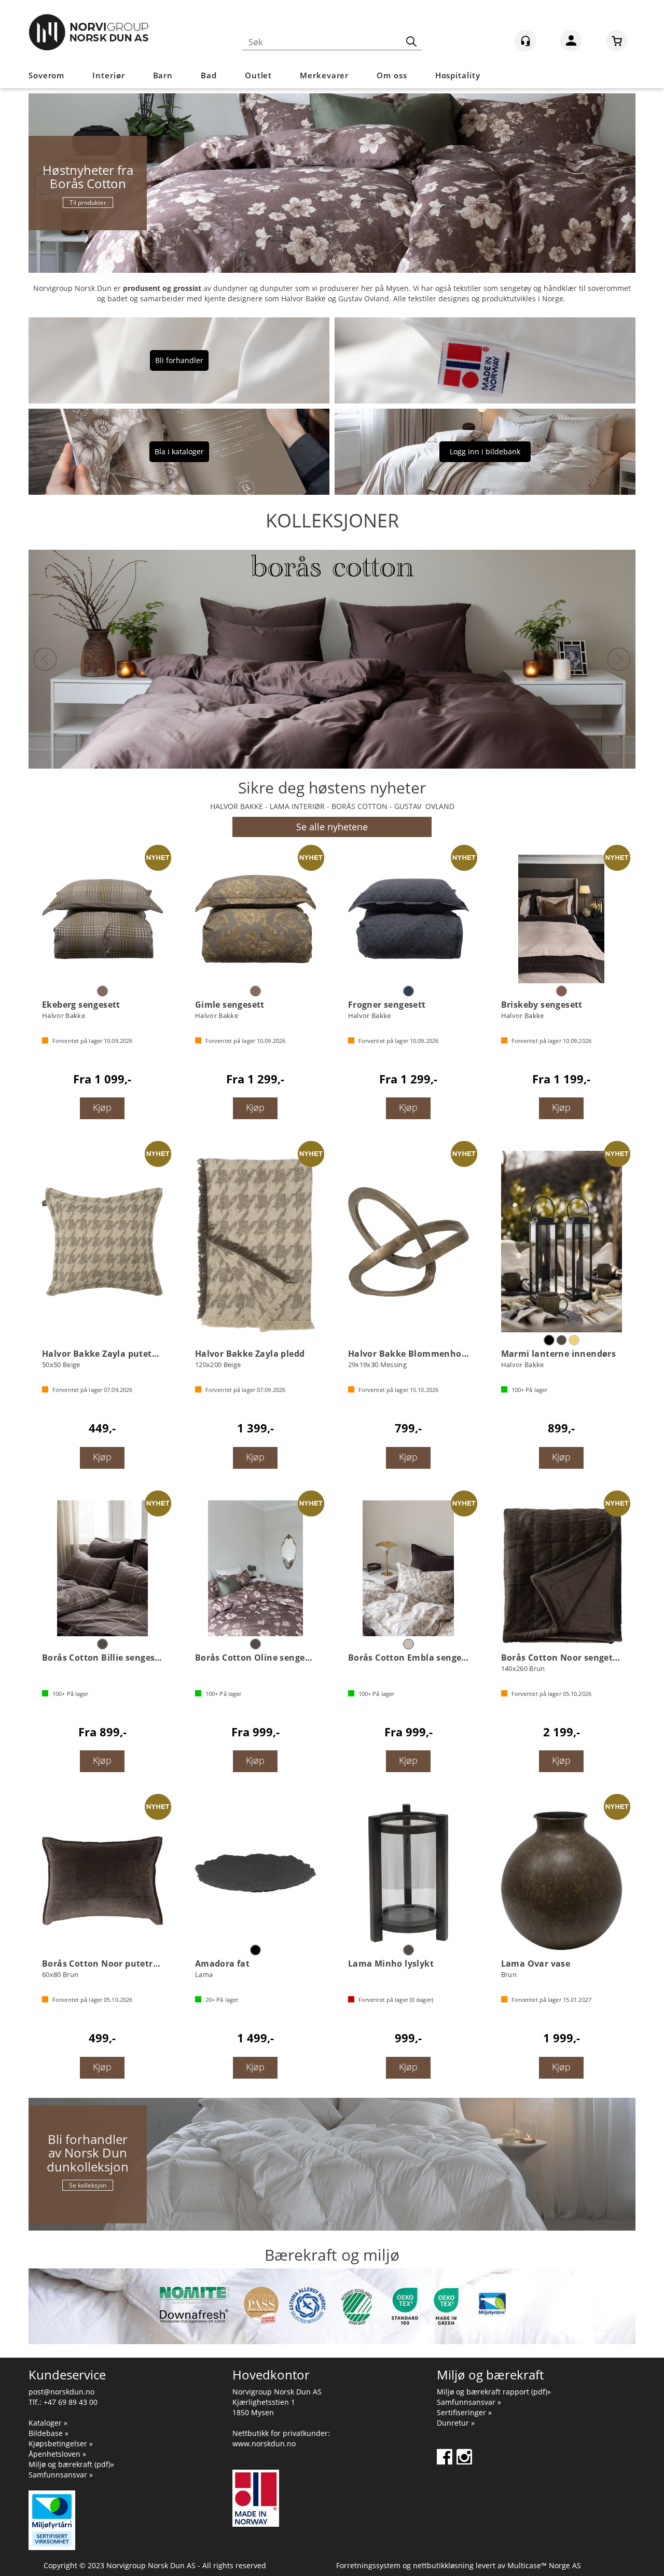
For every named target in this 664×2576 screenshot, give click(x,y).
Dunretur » (456, 2423)
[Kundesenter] (525, 41)
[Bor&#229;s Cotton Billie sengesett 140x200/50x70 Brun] (102, 1568)
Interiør (108, 75)
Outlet (258, 75)
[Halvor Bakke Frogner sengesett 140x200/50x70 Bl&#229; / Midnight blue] (409, 919)
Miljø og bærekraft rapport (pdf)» (494, 2392)
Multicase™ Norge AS (544, 2565)
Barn (163, 75)
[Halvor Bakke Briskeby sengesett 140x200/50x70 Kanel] (562, 919)
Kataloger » (48, 2423)
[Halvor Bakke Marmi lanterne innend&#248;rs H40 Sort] (562, 1242)
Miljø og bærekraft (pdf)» (71, 2464)
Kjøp (102, 1107)
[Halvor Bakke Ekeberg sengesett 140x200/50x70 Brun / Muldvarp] (102, 919)
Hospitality (458, 75)
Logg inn (571, 43)
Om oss (392, 75)
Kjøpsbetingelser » (61, 2443)
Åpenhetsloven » (57, 2454)
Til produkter (88, 203)
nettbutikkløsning (443, 2565)
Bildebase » (49, 2433)
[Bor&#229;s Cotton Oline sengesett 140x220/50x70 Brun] (255, 1568)
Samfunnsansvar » (61, 2475)
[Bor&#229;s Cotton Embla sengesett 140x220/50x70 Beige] (409, 1568)
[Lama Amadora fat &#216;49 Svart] (255, 1873)
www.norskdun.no (264, 2443)
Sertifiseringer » (464, 2412)
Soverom (46, 75)
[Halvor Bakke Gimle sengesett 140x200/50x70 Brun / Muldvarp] (255, 919)
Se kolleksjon (88, 2185)
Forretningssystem (368, 2565)
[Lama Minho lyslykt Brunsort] (409, 1873)
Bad (209, 75)
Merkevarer (324, 75)
